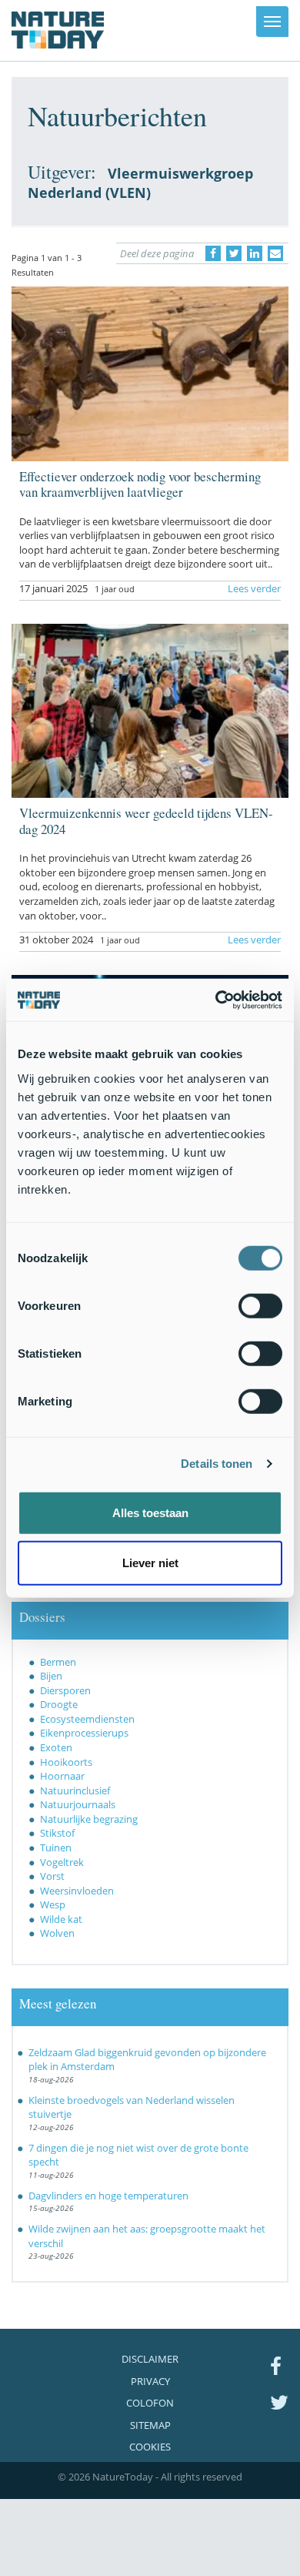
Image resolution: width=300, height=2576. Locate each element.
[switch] (260, 1305)
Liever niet (150, 1563)
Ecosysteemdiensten (87, 1719)
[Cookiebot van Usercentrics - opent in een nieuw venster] (216, 1000)
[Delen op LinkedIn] (255, 253)
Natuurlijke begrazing (89, 1819)
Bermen (58, 1662)
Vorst (52, 1876)
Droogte (59, 1704)
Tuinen (56, 1847)
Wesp (53, 1904)
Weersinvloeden (77, 1891)
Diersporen (65, 1690)
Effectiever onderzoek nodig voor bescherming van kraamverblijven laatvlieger (140, 484)
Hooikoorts (66, 1762)
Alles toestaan (150, 1512)
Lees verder (254, 588)
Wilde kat (61, 1919)
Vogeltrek (62, 1862)
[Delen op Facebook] (213, 253)
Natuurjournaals (78, 1804)
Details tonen (217, 1464)
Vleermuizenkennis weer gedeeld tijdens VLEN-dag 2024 (146, 821)
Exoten (56, 1747)
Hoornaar (62, 1776)
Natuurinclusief (75, 1790)
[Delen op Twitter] (234, 253)
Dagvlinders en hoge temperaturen (108, 2196)
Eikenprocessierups (84, 1733)
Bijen (51, 1676)
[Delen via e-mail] (275, 253)
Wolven (57, 1933)
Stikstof (57, 1833)
